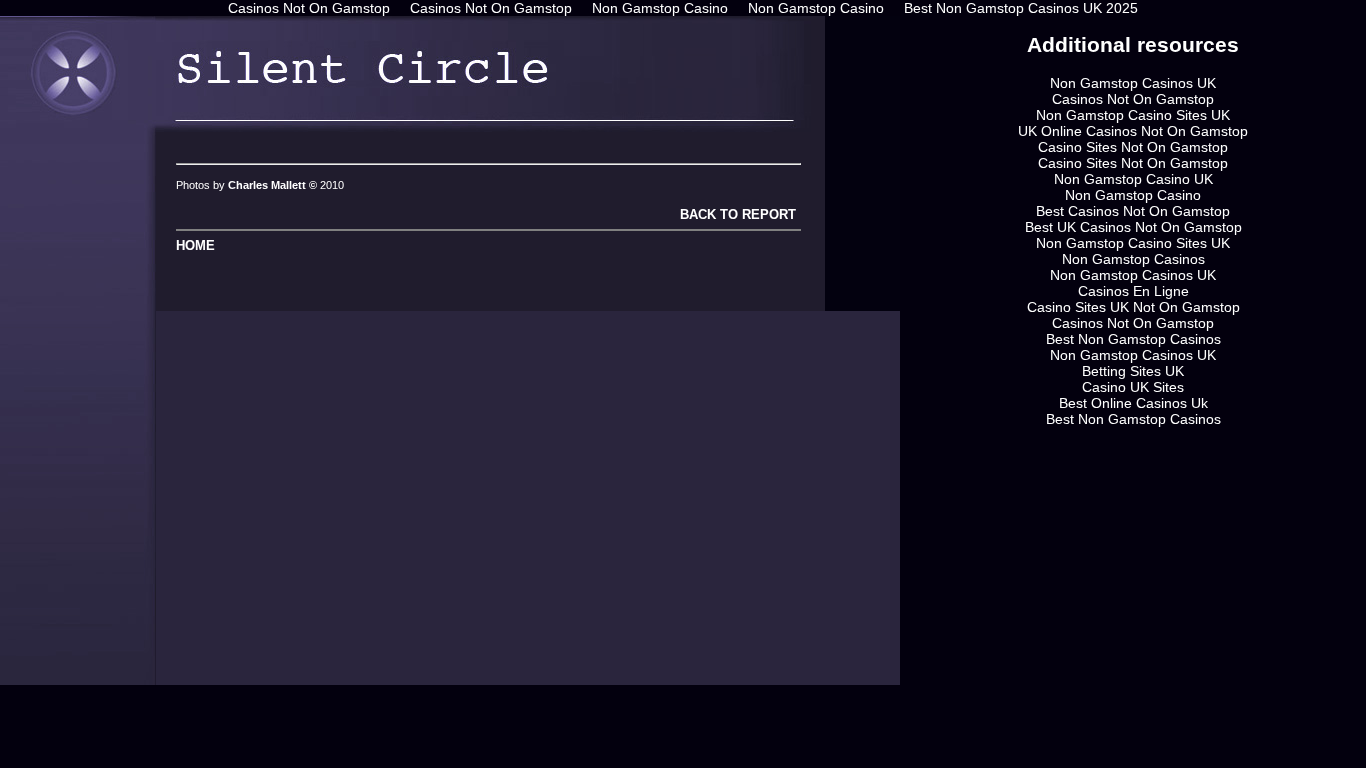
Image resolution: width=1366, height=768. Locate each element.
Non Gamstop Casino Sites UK (1133, 115)
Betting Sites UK (1133, 371)
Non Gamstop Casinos (1133, 259)
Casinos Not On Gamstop (1133, 99)
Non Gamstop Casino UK (1133, 179)
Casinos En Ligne (1133, 291)
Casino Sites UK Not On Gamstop (1133, 307)
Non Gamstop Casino (1133, 195)
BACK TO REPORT (736, 214)
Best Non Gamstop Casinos (1133, 339)
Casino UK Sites (1133, 387)
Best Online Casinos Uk (1133, 403)
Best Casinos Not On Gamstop (1133, 211)
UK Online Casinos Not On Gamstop (1133, 131)
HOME (195, 245)
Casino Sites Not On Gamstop (1133, 147)
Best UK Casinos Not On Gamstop (1133, 227)
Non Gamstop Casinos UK (1133, 83)
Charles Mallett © (274, 185)
